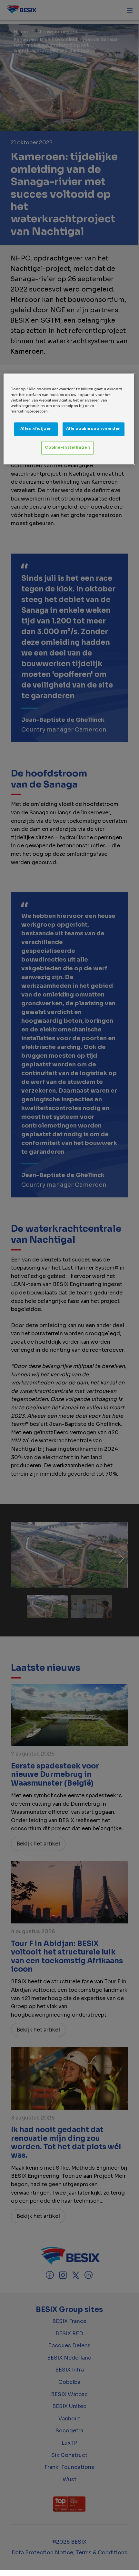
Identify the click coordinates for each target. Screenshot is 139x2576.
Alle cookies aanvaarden (94, 429)
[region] (69, 419)
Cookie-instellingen (67, 447)
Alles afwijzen (36, 429)
